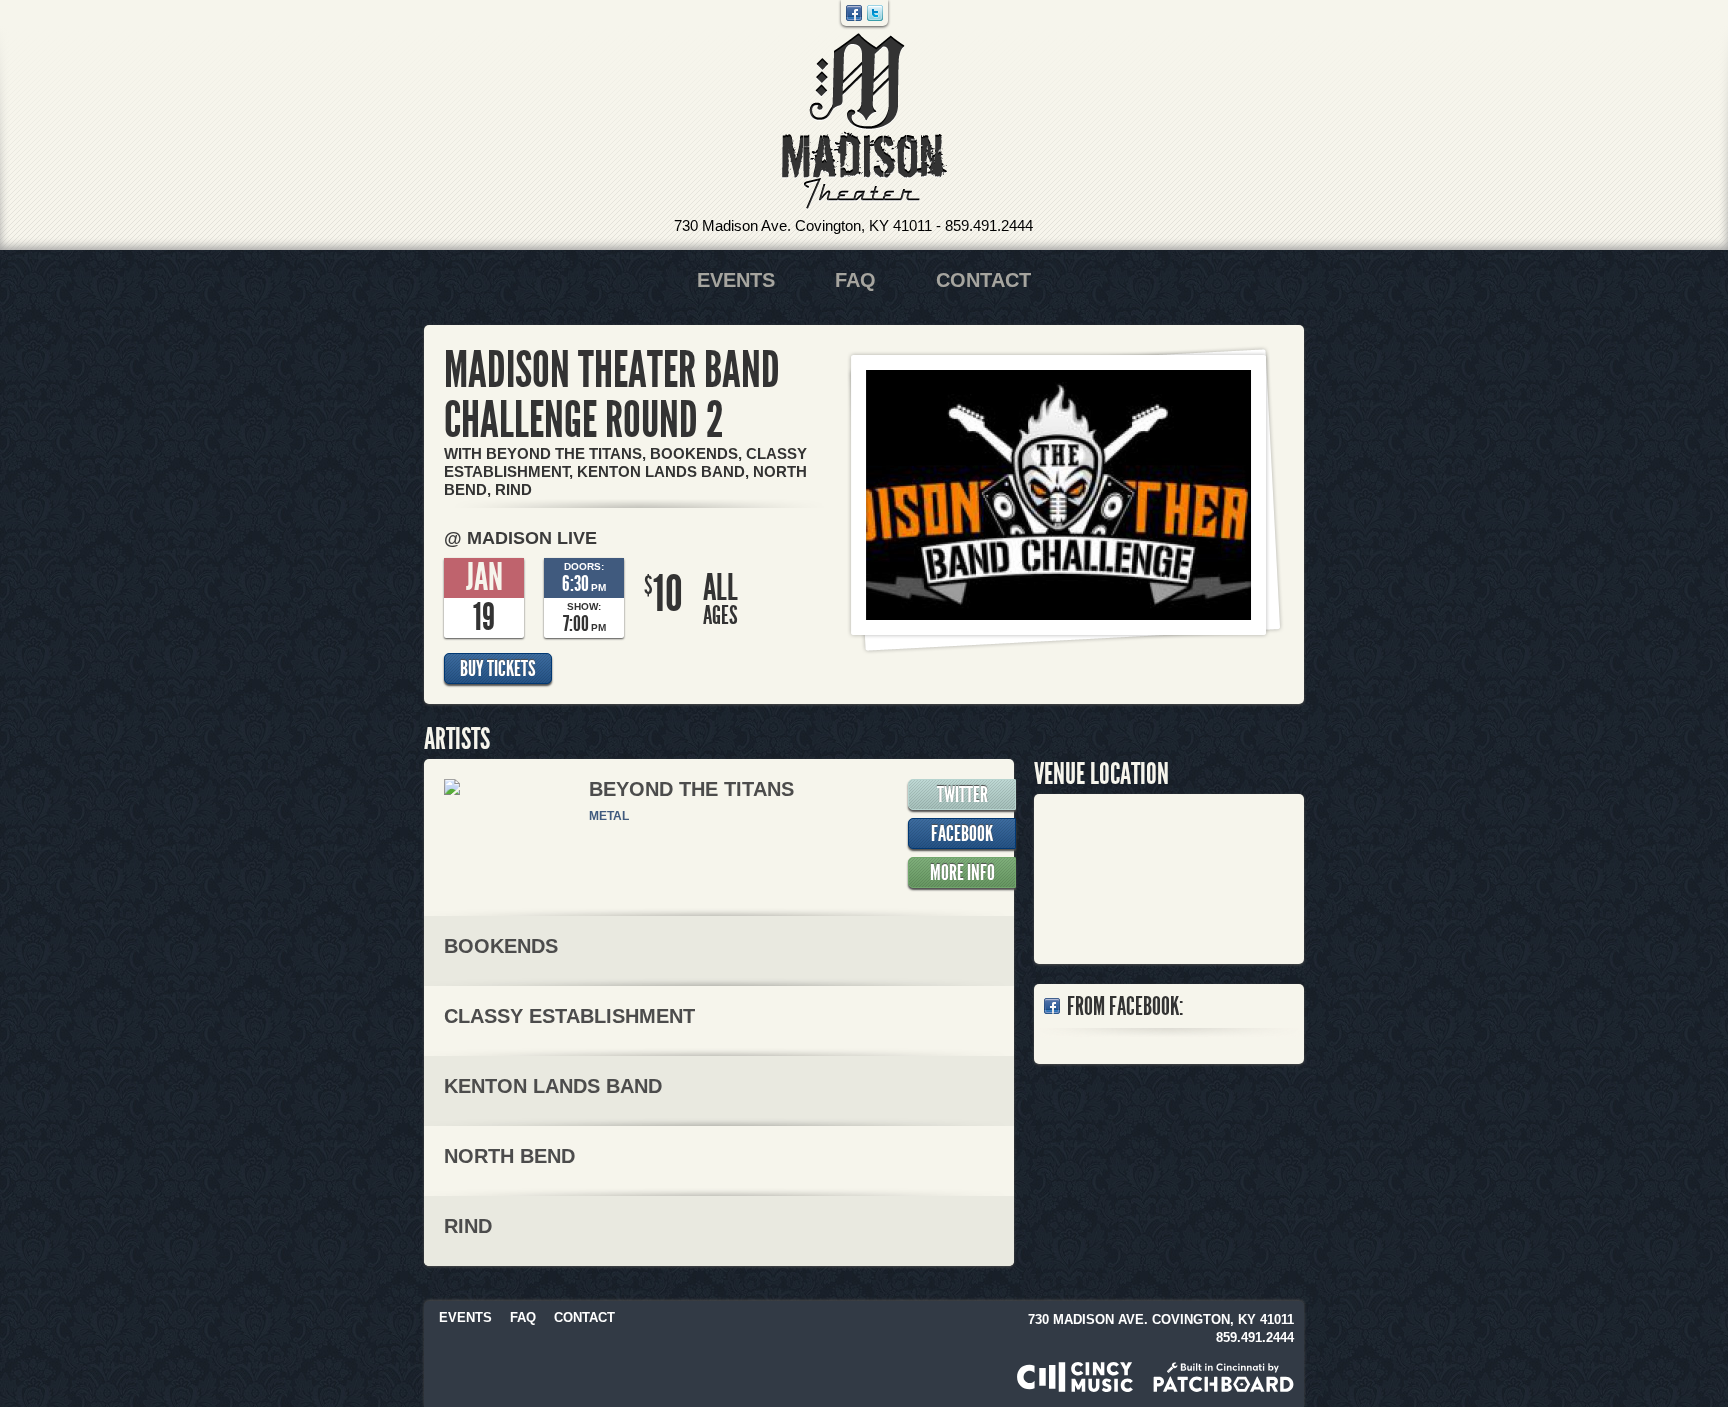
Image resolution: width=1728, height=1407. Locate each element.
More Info (962, 873)
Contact (983, 280)
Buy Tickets (498, 669)
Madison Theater (864, 121)
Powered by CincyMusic (1075, 1377)
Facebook (854, 13)
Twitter (875, 13)
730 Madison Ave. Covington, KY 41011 (803, 225)
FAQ (855, 280)
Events (736, 280)
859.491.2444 (989, 225)
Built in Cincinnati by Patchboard (1223, 1377)
